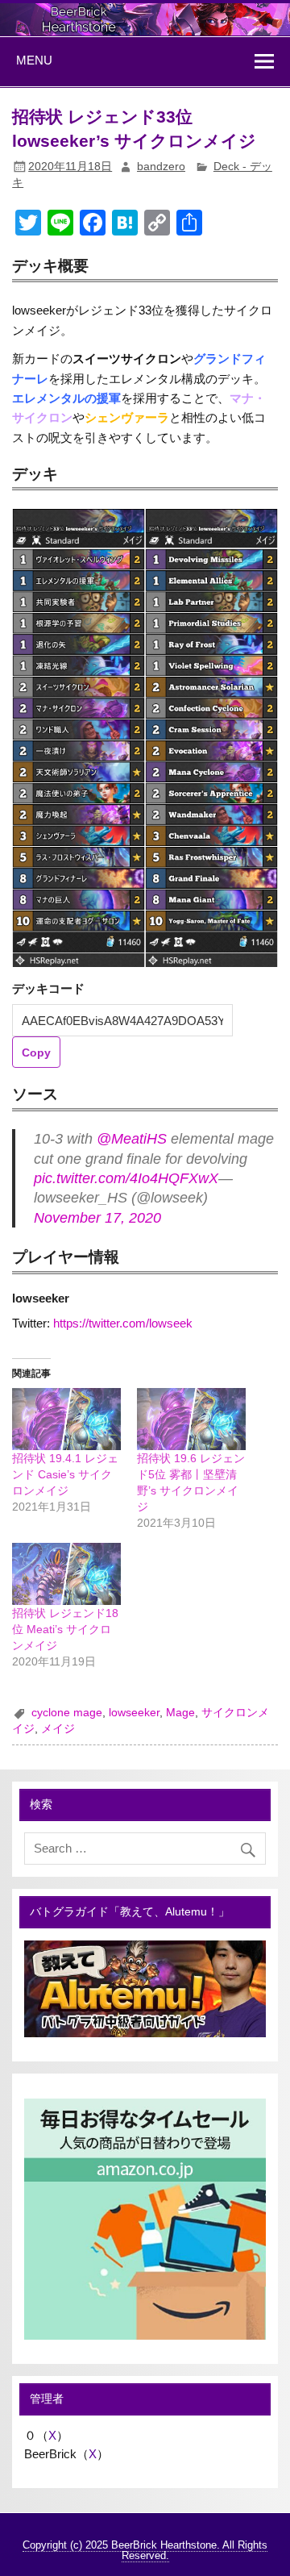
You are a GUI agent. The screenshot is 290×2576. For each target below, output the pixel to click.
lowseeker (134, 1713)
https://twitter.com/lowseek (123, 1323)
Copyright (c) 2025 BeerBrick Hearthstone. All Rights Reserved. (145, 2550)
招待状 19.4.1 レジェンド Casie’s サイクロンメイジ (65, 1474)
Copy (36, 1052)
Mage (180, 1713)
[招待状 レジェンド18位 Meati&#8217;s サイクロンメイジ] (66, 1574)
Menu (34, 60)
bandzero (161, 167)
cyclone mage (67, 1713)
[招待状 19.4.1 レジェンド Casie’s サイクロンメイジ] (66, 1419)
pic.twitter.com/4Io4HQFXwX (126, 1178)
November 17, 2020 (97, 1218)
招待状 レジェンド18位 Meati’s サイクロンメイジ (65, 1629)
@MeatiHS (132, 1139)
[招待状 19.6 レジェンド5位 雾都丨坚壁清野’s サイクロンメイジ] (191, 1419)
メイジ (58, 1729)
